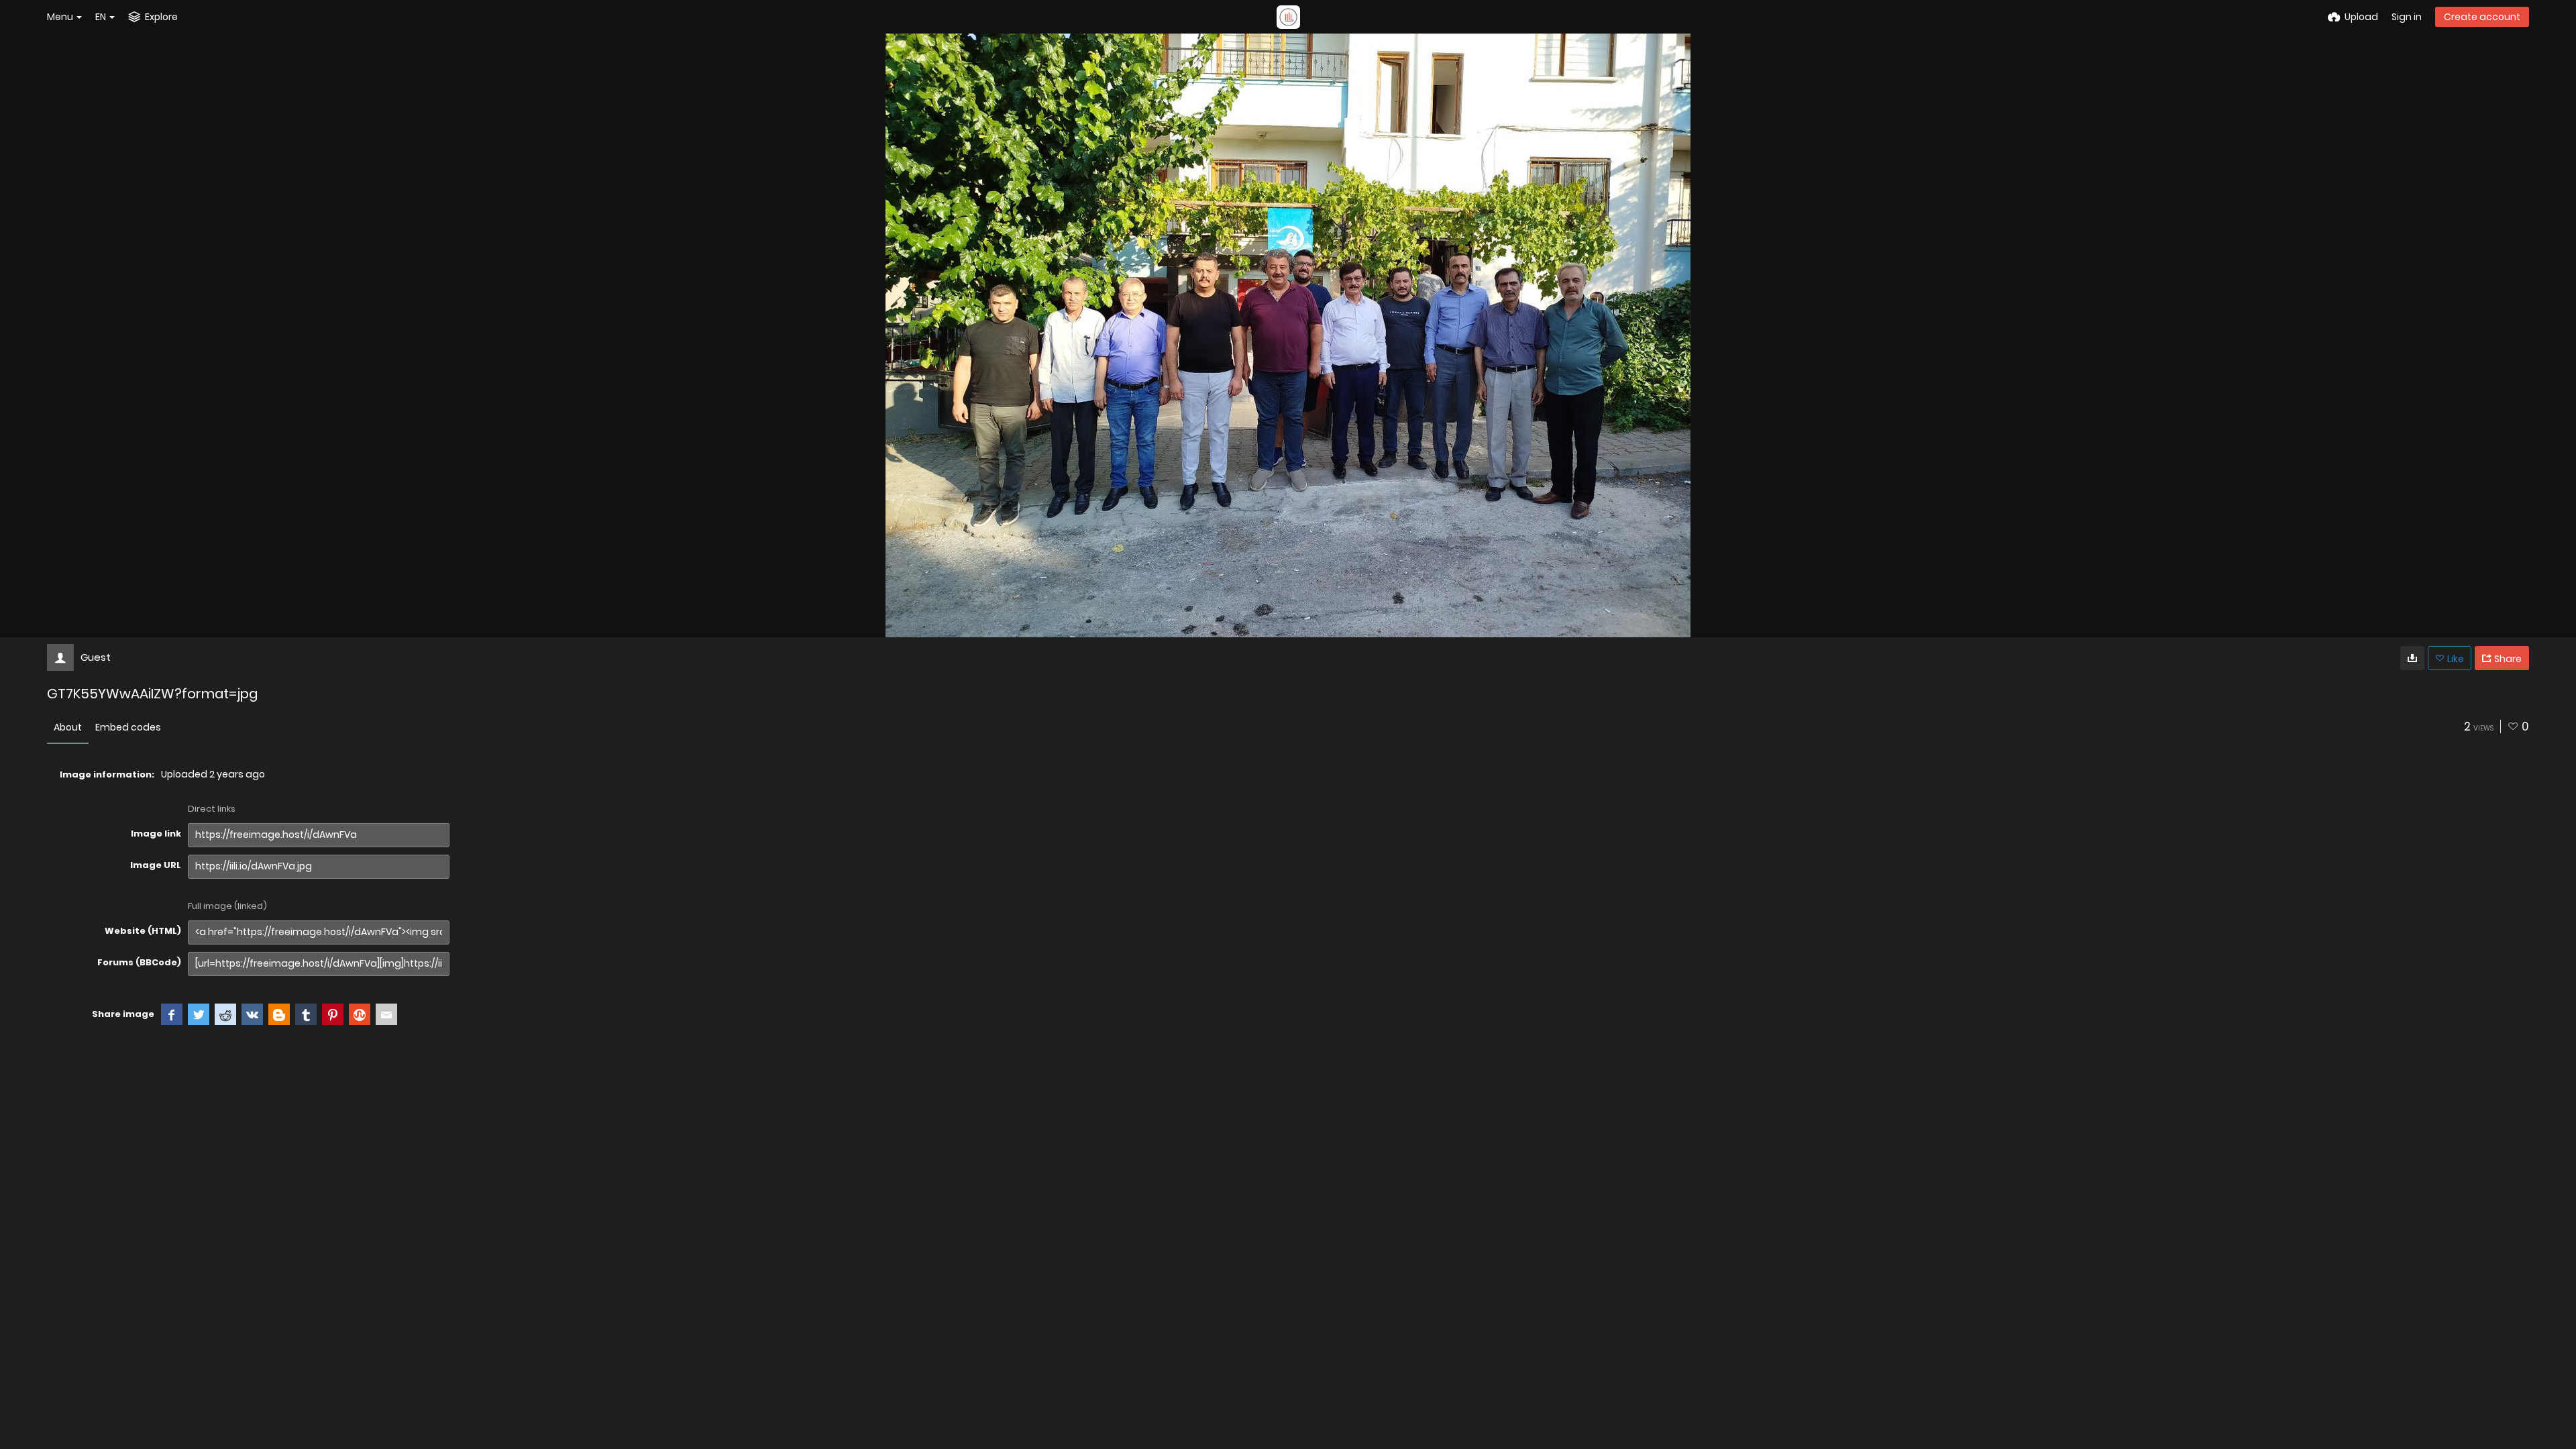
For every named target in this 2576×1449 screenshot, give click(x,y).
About (68, 727)
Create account (2482, 17)
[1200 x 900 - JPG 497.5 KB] (2412, 658)
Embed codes (128, 727)
